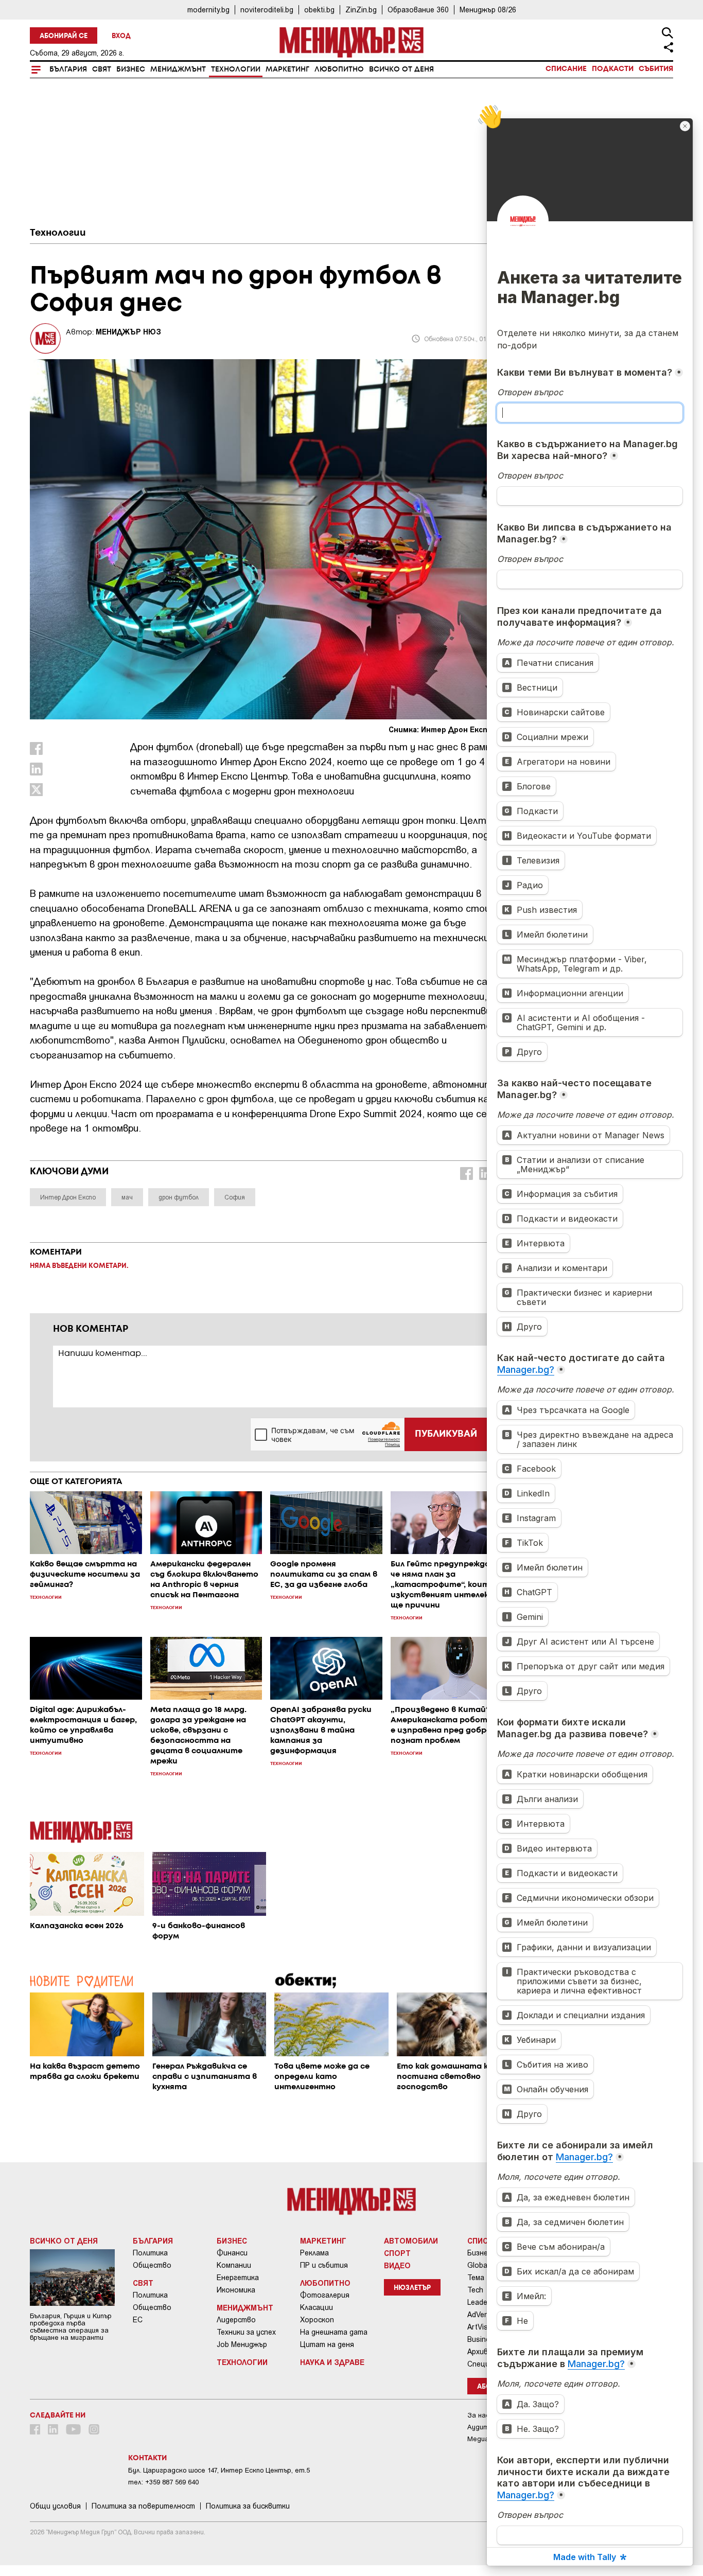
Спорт (397, 2253)
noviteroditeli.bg (267, 10)
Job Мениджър (242, 2344)
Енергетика (238, 2278)
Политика (150, 2253)
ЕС (138, 2320)
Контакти (147, 2458)
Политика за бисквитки (248, 2506)
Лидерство (236, 2320)
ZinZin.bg (361, 10)
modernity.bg (208, 10)
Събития (656, 69)
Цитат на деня (327, 2344)
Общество (152, 2265)
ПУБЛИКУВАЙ (446, 1434)
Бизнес (131, 69)
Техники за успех (246, 2332)
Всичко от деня (401, 69)
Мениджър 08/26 (488, 10)
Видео (397, 2265)
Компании (234, 2265)
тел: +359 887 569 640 (163, 2482)
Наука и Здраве (332, 2362)
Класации (317, 2307)
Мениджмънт (178, 69)
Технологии (236, 69)
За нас (478, 2415)
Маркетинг (287, 69)
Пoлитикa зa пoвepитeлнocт (143, 2506)
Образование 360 (418, 10)
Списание (566, 69)
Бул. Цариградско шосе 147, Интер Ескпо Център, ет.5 (219, 2470)
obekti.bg (319, 10)
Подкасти (613, 69)
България (68, 69)
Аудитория (486, 2427)
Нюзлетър (412, 2288)
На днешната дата (334, 2332)
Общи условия (55, 2506)
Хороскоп (317, 2320)
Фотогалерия (325, 2295)
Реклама (314, 2253)
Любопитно (339, 69)
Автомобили (411, 2240)
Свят (102, 69)
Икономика (236, 2290)
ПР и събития (324, 2265)
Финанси (232, 2253)
